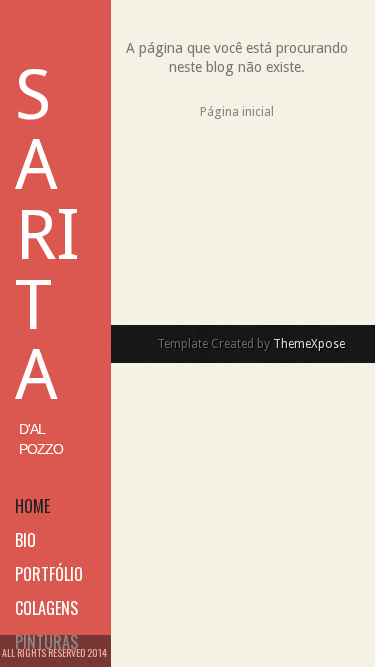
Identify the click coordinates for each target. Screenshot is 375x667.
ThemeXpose (309, 344)
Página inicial (237, 111)
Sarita (47, 235)
